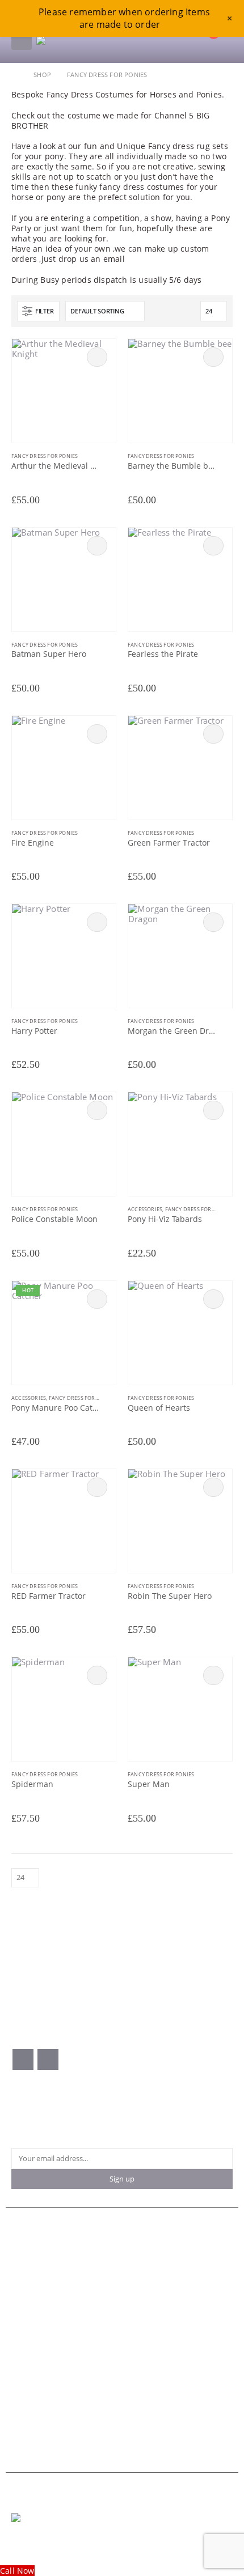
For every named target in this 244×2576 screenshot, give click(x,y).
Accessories (145, 1209)
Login (21, 2317)
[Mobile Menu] (22, 40)
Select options (97, 357)
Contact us (30, 2257)
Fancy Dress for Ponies (45, 456)
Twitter (48, 2059)
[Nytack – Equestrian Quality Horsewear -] (79, 40)
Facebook (23, 2059)
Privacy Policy (35, 2373)
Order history (35, 2297)
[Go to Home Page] (14, 75)
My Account (32, 2267)
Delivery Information (47, 2384)
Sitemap (26, 2424)
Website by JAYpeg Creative (52, 2542)
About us (27, 2246)
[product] (64, 391)
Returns (25, 2414)
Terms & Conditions (46, 2363)
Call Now (17, 2571)
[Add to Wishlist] (111, 457)
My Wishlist (31, 2307)
